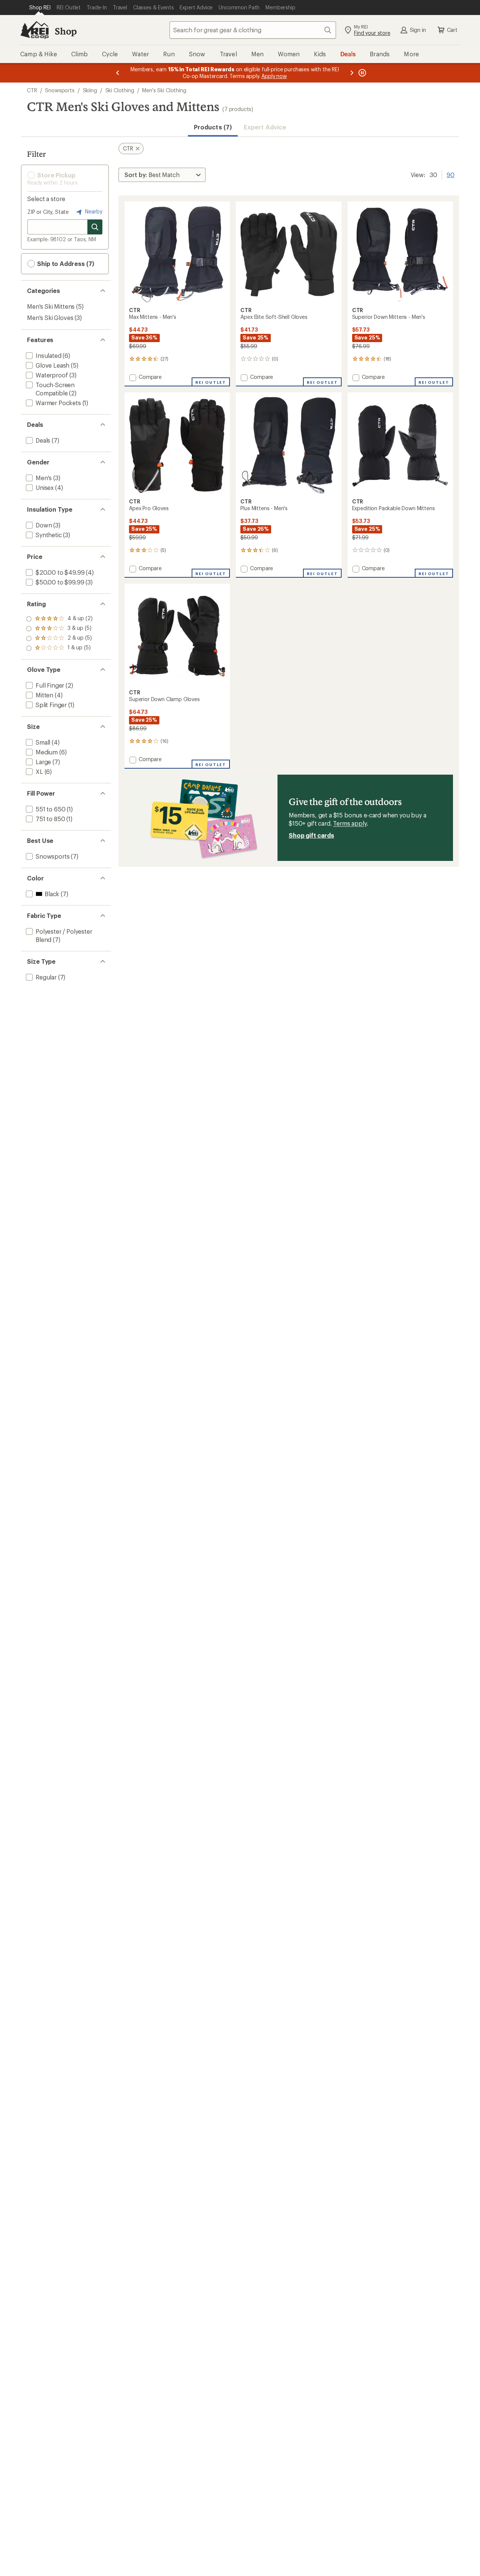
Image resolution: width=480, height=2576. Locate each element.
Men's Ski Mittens (51, 306)
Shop (66, 31)
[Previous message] (118, 73)
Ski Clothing (120, 90)
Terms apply (350, 823)
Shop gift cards (311, 835)
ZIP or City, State (48, 212)
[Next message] (352, 73)
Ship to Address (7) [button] (65, 264)
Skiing (90, 90)
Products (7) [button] (213, 127)
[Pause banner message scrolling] (361, 73)
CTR (32, 90)
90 (451, 174)
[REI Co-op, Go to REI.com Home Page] (34, 30)
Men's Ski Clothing (164, 90)
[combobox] (253, 30)
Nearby (93, 211)
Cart (452, 30)
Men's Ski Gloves (50, 318)
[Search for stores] (95, 227)
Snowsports (60, 90)
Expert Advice (265, 127)
